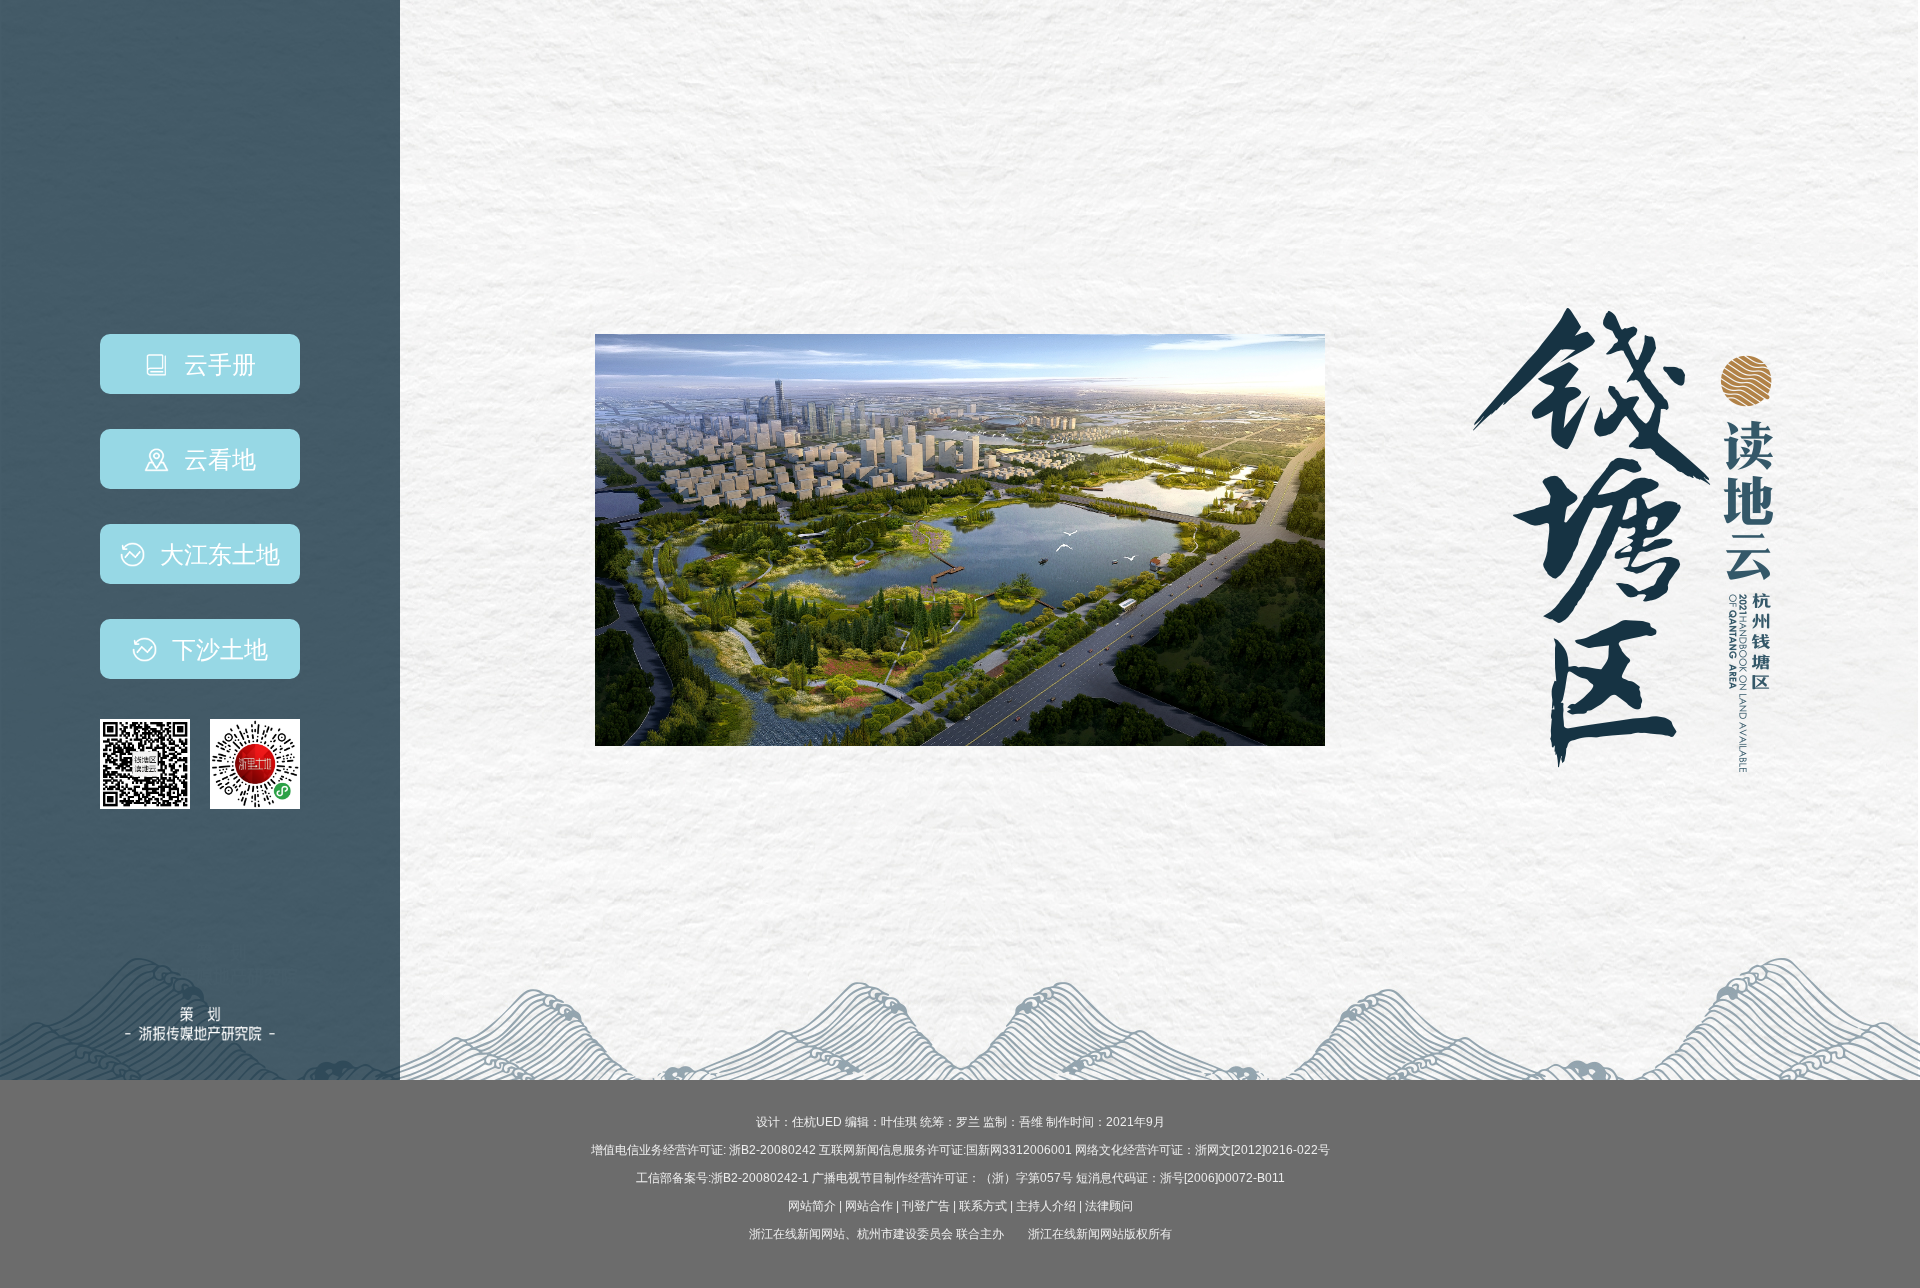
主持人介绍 (1046, 1206)
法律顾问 (1109, 1206)
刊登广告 (926, 1206)
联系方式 (983, 1206)
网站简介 (812, 1206)
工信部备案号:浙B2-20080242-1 (722, 1178)
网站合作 (869, 1206)
